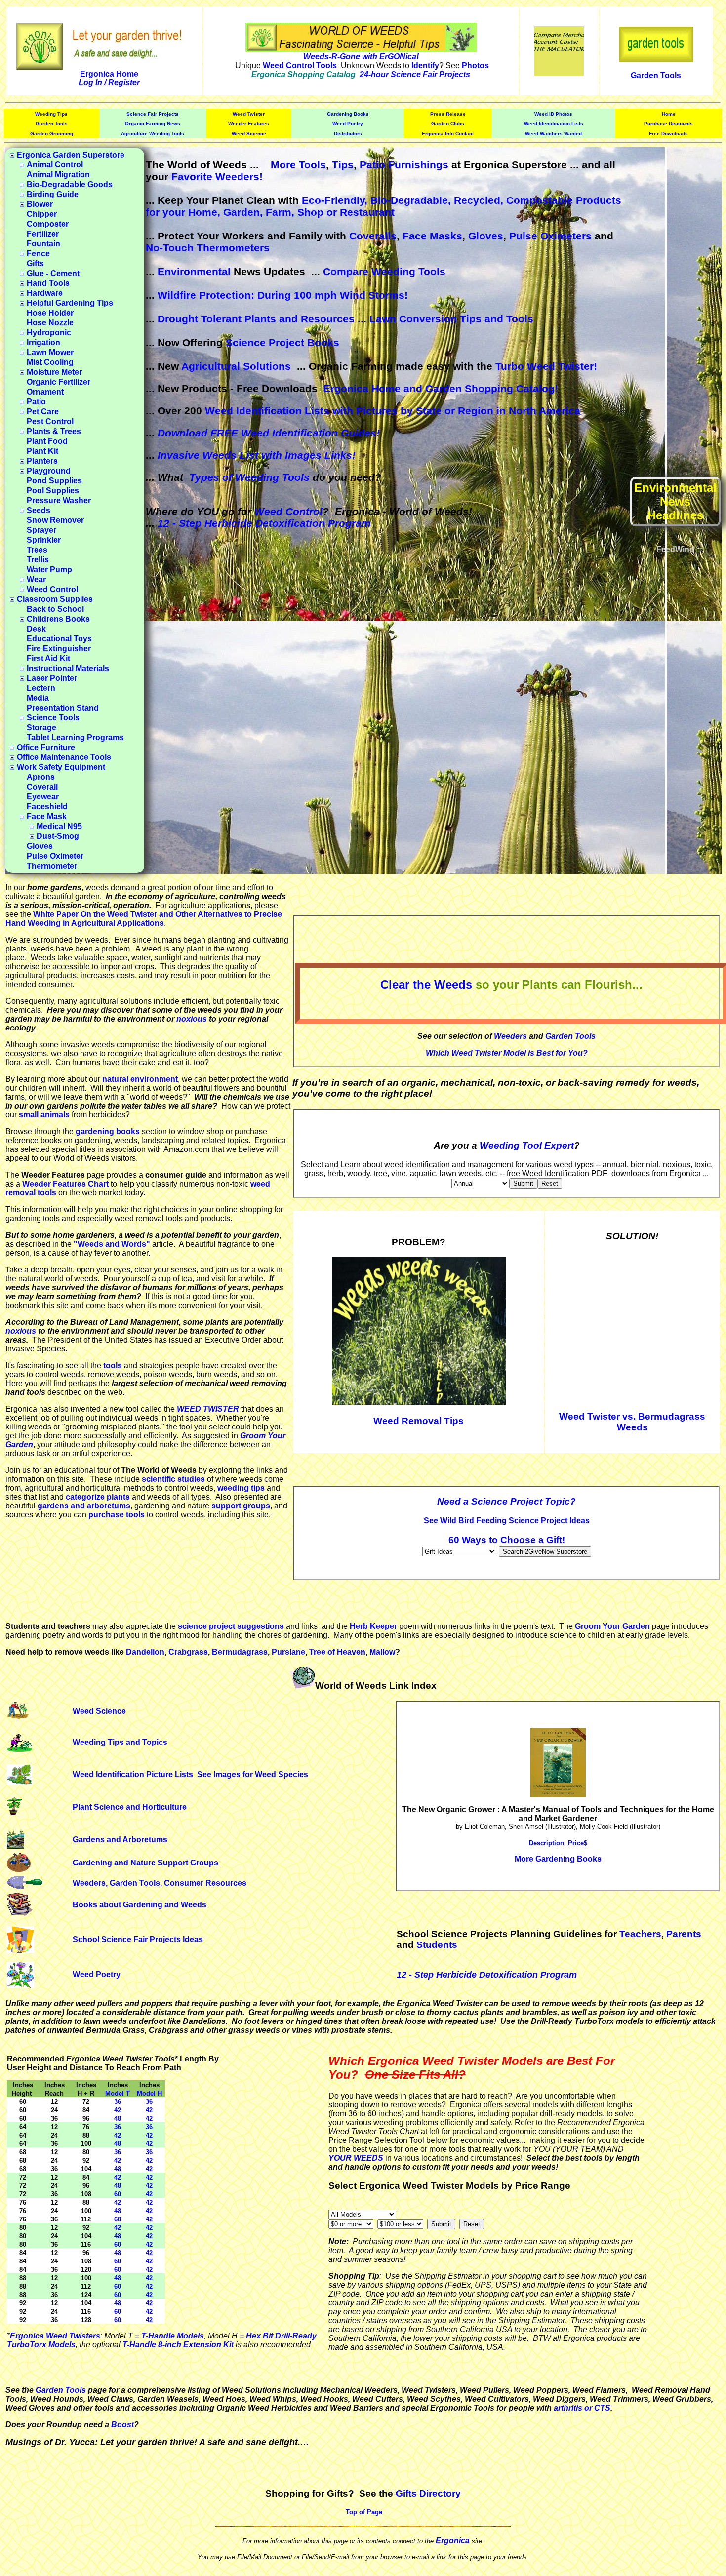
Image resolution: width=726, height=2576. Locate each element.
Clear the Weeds (426, 984)
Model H (149, 2093)
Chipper (42, 214)
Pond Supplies (54, 481)
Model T (118, 2093)
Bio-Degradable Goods (70, 184)
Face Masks (432, 236)
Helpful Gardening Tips (70, 303)
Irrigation (43, 342)
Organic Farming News (153, 124)
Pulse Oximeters (550, 236)
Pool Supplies (53, 491)
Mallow (382, 1652)
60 (118, 2194)
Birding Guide (53, 194)
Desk (36, 629)
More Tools (298, 165)
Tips (343, 165)
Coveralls (373, 236)
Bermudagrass (240, 1652)
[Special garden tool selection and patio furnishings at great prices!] (656, 59)
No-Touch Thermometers (208, 248)
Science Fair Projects (153, 114)
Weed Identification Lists (554, 124)
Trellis (38, 560)
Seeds (39, 510)
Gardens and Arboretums (120, 1840)
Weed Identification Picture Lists (133, 1774)
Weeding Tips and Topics (120, 1742)
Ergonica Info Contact (448, 134)
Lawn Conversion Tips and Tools (451, 319)
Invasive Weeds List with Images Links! (257, 455)
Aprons (41, 777)
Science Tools (53, 718)
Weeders (510, 1036)
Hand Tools (48, 283)
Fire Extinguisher (59, 649)
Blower (40, 204)
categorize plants (98, 1497)
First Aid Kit (48, 658)
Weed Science (249, 134)
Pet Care (43, 412)
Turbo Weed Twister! (546, 366)
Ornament (45, 392)
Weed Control (52, 589)
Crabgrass (188, 1652)
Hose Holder (50, 313)
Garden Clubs (448, 124)
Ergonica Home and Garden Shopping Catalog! (441, 388)
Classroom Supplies (55, 599)
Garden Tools (656, 75)
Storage (41, 728)
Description (546, 1843)
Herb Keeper (373, 1626)
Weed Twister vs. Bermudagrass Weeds (632, 1422)
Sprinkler (44, 540)
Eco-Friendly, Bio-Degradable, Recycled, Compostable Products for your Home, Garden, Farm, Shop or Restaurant (383, 206)
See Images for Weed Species (253, 1774)
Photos (475, 65)
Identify (425, 65)
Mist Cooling (50, 362)
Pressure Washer (59, 500)
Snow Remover (55, 520)
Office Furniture (46, 747)
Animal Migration (58, 175)
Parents (684, 1934)
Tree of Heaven (337, 1652)
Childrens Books (58, 619)
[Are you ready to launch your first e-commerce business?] (559, 73)
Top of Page (364, 2512)
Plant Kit (42, 451)
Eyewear (43, 797)
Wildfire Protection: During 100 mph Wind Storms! (283, 295)
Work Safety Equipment (61, 767)
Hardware (45, 293)
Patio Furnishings (404, 165)
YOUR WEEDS (356, 2158)
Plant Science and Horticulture (130, 1807)
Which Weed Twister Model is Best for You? (507, 1053)
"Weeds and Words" (112, 1244)
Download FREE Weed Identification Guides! (269, 433)
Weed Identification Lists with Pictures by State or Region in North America (393, 411)
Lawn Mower (50, 352)
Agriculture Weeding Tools (153, 134)
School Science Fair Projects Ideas (138, 1939)
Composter (48, 224)
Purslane (288, 1652)
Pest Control (50, 421)
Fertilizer (43, 234)
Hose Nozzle (50, 323)
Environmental (194, 271)
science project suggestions (231, 1626)
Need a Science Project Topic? (506, 1501)
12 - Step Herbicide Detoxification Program (264, 523)
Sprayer (41, 530)
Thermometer (52, 866)
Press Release (448, 114)
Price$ (578, 1843)
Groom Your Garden (612, 1626)
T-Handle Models (173, 2336)
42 (118, 2110)
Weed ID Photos (553, 114)
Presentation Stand (63, 708)
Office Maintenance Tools (64, 757)
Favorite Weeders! (217, 177)
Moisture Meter (54, 372)
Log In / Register (109, 83)
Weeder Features (249, 124)
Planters (42, 461)
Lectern (41, 688)
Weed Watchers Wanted (553, 134)
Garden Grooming (52, 134)
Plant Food (47, 441)
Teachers (640, 1934)
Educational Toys (59, 639)
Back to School (55, 609)
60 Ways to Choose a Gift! (507, 1540)
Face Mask (47, 816)
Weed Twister (249, 114)
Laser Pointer (52, 678)
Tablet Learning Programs (75, 737)
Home (669, 114)
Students (437, 1945)
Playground (49, 471)
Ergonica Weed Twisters (55, 2336)
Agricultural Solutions (236, 366)
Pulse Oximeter (55, 856)
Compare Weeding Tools (384, 271)
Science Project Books (282, 342)
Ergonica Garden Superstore (71, 155)
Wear (36, 579)
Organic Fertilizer (59, 382)
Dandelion (145, 1652)
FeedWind (675, 549)
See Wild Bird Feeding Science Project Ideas (507, 1521)
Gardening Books (348, 114)
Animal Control (55, 165)
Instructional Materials (68, 668)
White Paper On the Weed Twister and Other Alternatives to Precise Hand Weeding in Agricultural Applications (144, 919)
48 (118, 2119)
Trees (37, 550)
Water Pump (49, 570)
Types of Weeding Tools (249, 477)
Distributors (348, 134)
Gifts (35, 263)
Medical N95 (59, 826)
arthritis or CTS (582, 2408)
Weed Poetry (348, 124)
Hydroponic (49, 333)
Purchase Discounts (668, 124)
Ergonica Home (109, 74)
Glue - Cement (53, 273)
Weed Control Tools (300, 65)
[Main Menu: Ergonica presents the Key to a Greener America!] (109, 44)
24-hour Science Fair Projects (415, 74)
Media (38, 698)
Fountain (43, 244)
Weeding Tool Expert (527, 1145)
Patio (36, 402)
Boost (122, 2425)
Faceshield (47, 807)
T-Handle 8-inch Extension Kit (178, 2345)
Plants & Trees (54, 431)
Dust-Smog (58, 836)
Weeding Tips (51, 114)
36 (118, 2102)
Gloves (40, 846)
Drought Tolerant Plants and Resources (256, 319)
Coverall (42, 787)
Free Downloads (668, 134)
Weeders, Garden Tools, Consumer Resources (160, 1883)
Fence (38, 254)
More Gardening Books (558, 1859)
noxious (192, 1019)
